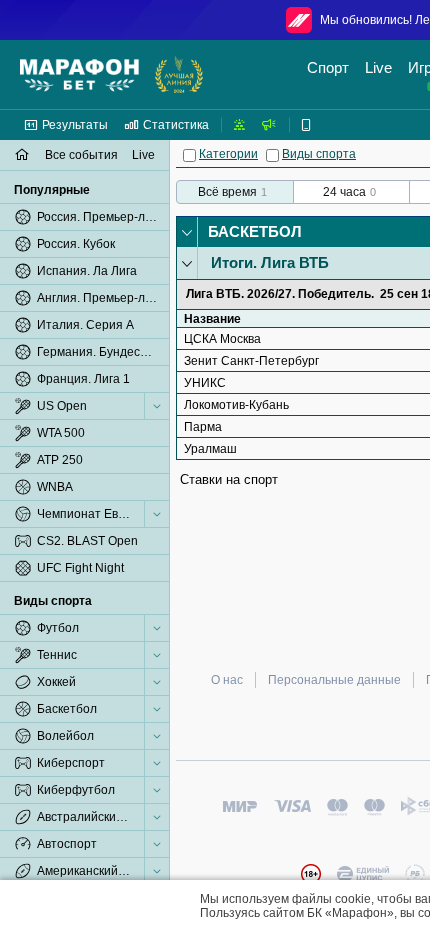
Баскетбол (255, 231)
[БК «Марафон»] (79, 75)
